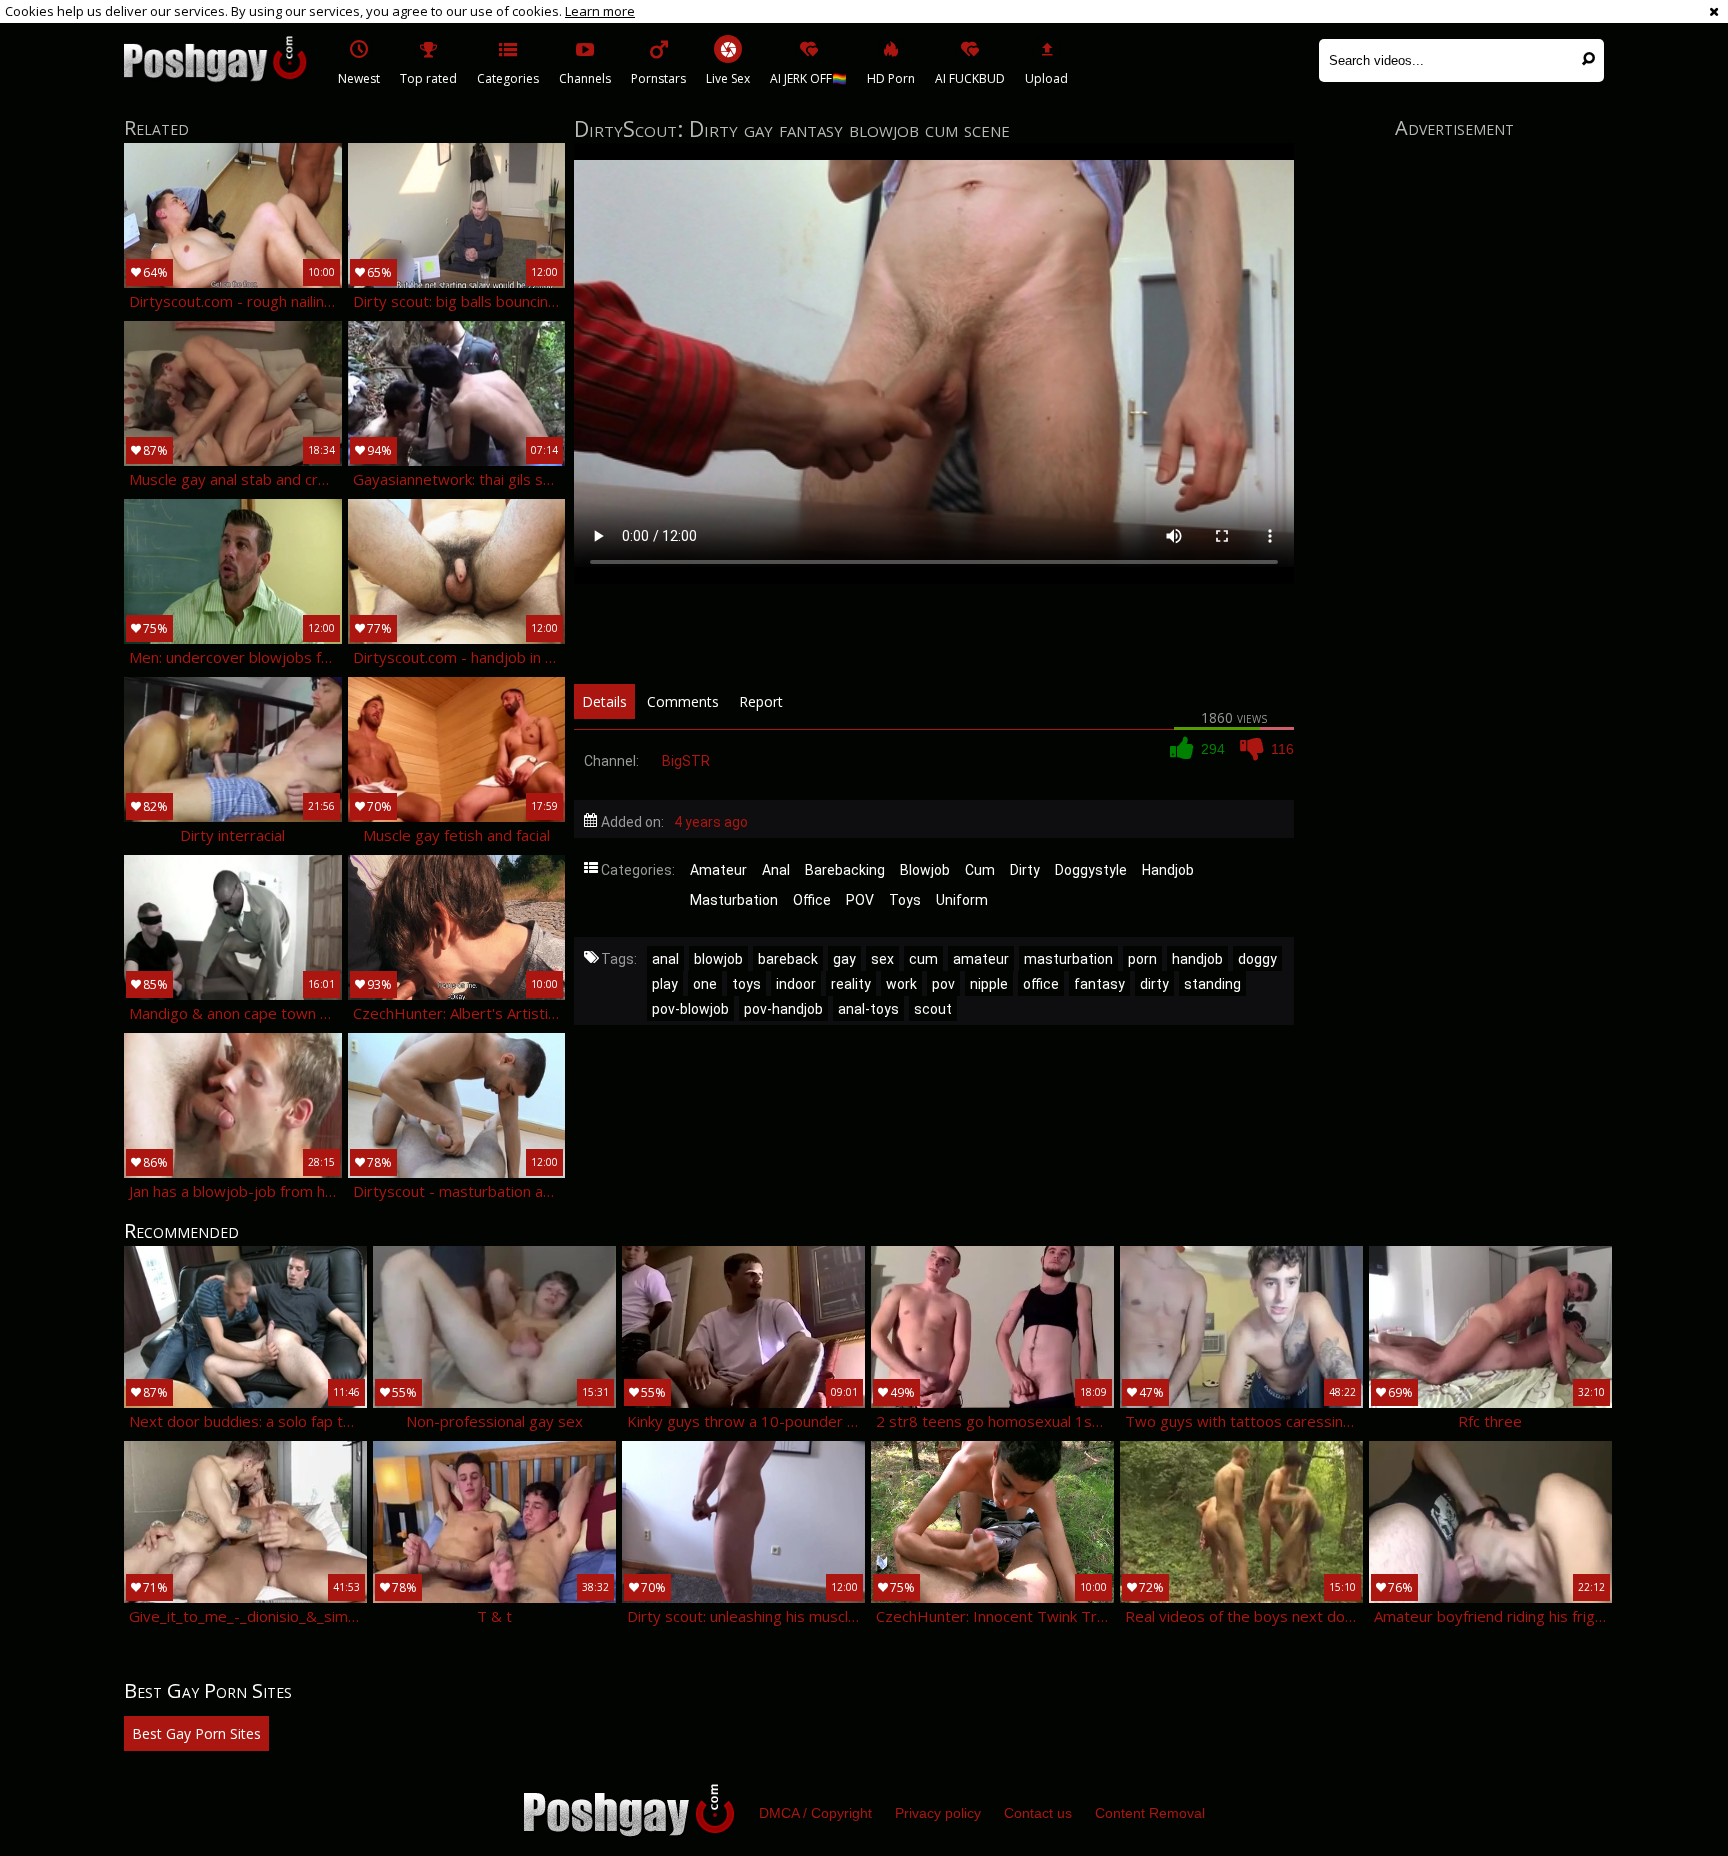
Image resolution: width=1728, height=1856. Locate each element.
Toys (905, 900)
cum (923, 959)
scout (933, 1009)
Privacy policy (938, 1813)
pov (943, 984)
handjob (1197, 959)
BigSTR (686, 761)
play (665, 984)
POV (860, 900)
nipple (989, 984)
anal (665, 959)
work (901, 984)
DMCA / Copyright (815, 1813)
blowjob (718, 959)
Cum (980, 870)
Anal (776, 870)
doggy (1257, 959)
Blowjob (925, 870)
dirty (1154, 984)
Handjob (1168, 870)
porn (1142, 959)
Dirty (1025, 870)
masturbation (1068, 959)
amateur (981, 959)
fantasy (1099, 984)
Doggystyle (1091, 870)
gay (844, 959)
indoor (796, 984)
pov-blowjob (690, 1009)
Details (604, 701)
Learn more (600, 11)
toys (746, 984)
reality (851, 984)
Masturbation (734, 900)
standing (1212, 984)
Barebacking (845, 870)
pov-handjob (783, 1009)
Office (812, 900)
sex (882, 959)
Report (761, 701)
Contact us (1038, 1813)
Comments (683, 701)
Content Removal (1150, 1813)
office (1041, 984)
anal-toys (868, 1009)
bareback (788, 959)
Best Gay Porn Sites (196, 1733)
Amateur (718, 870)
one (705, 984)
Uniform (962, 900)
